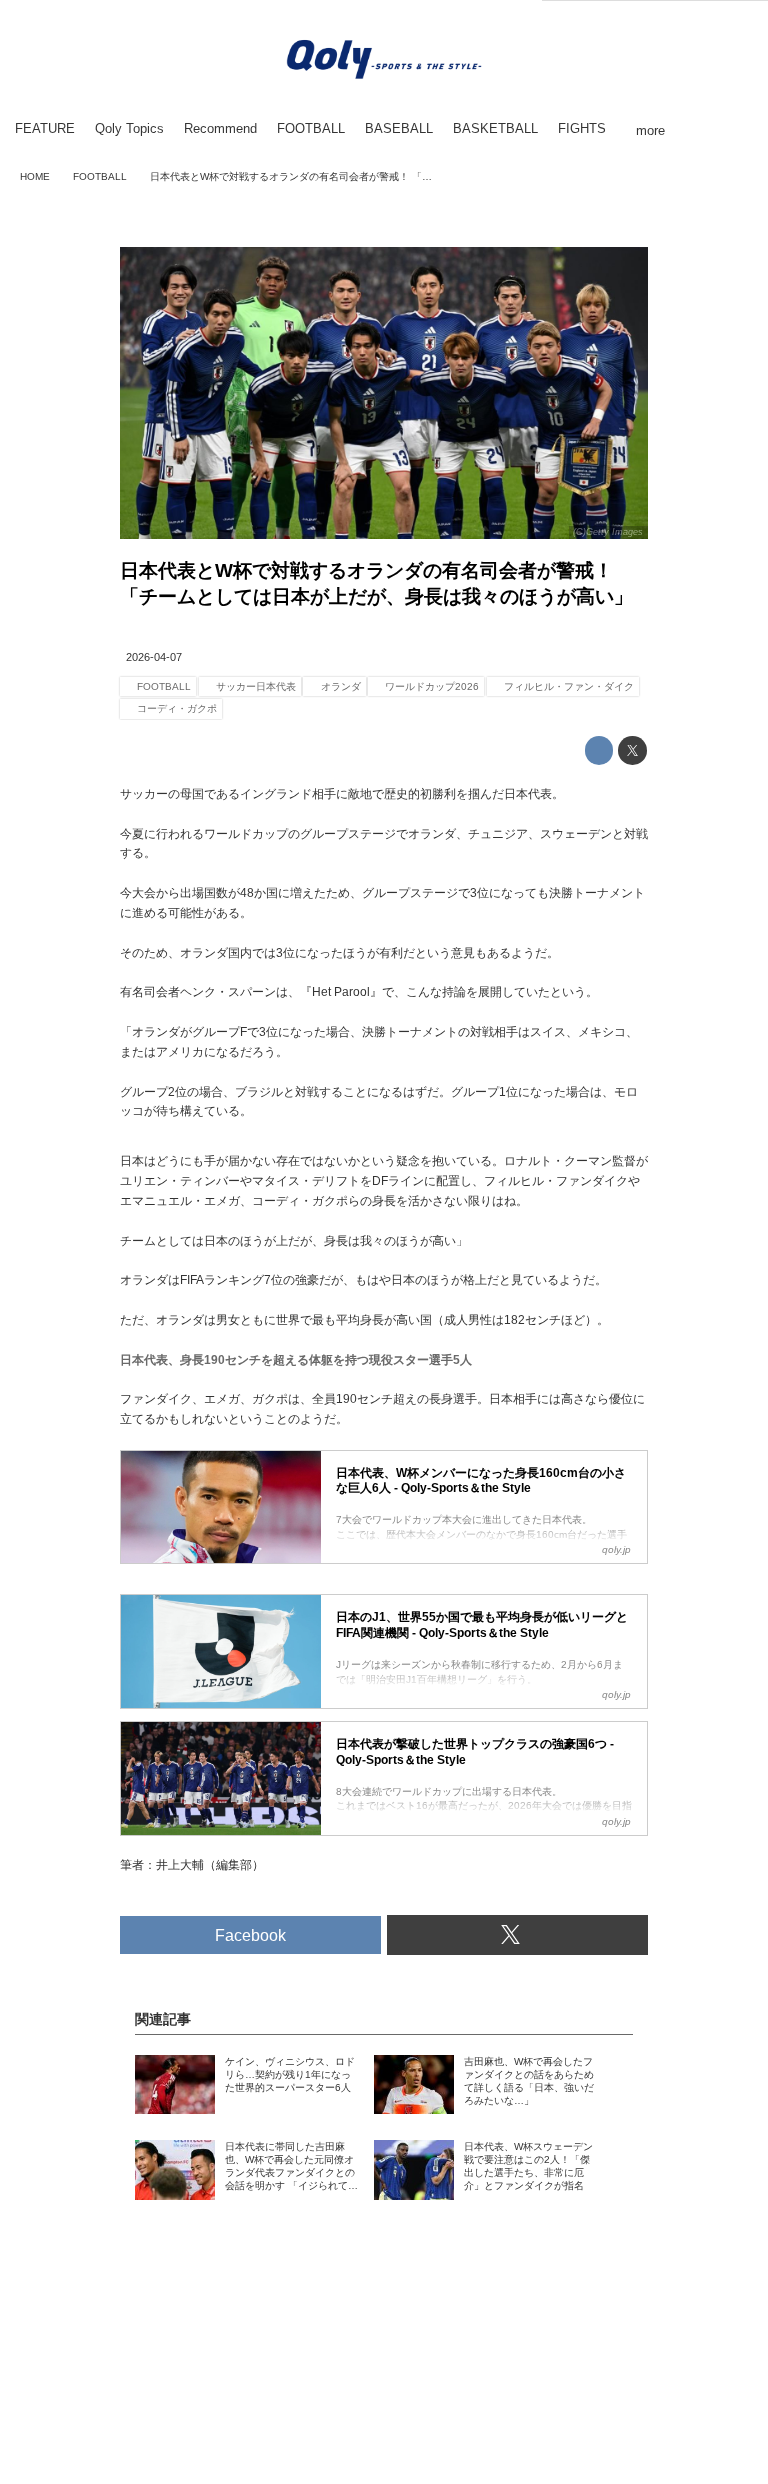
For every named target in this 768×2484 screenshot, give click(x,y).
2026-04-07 (154, 657)
